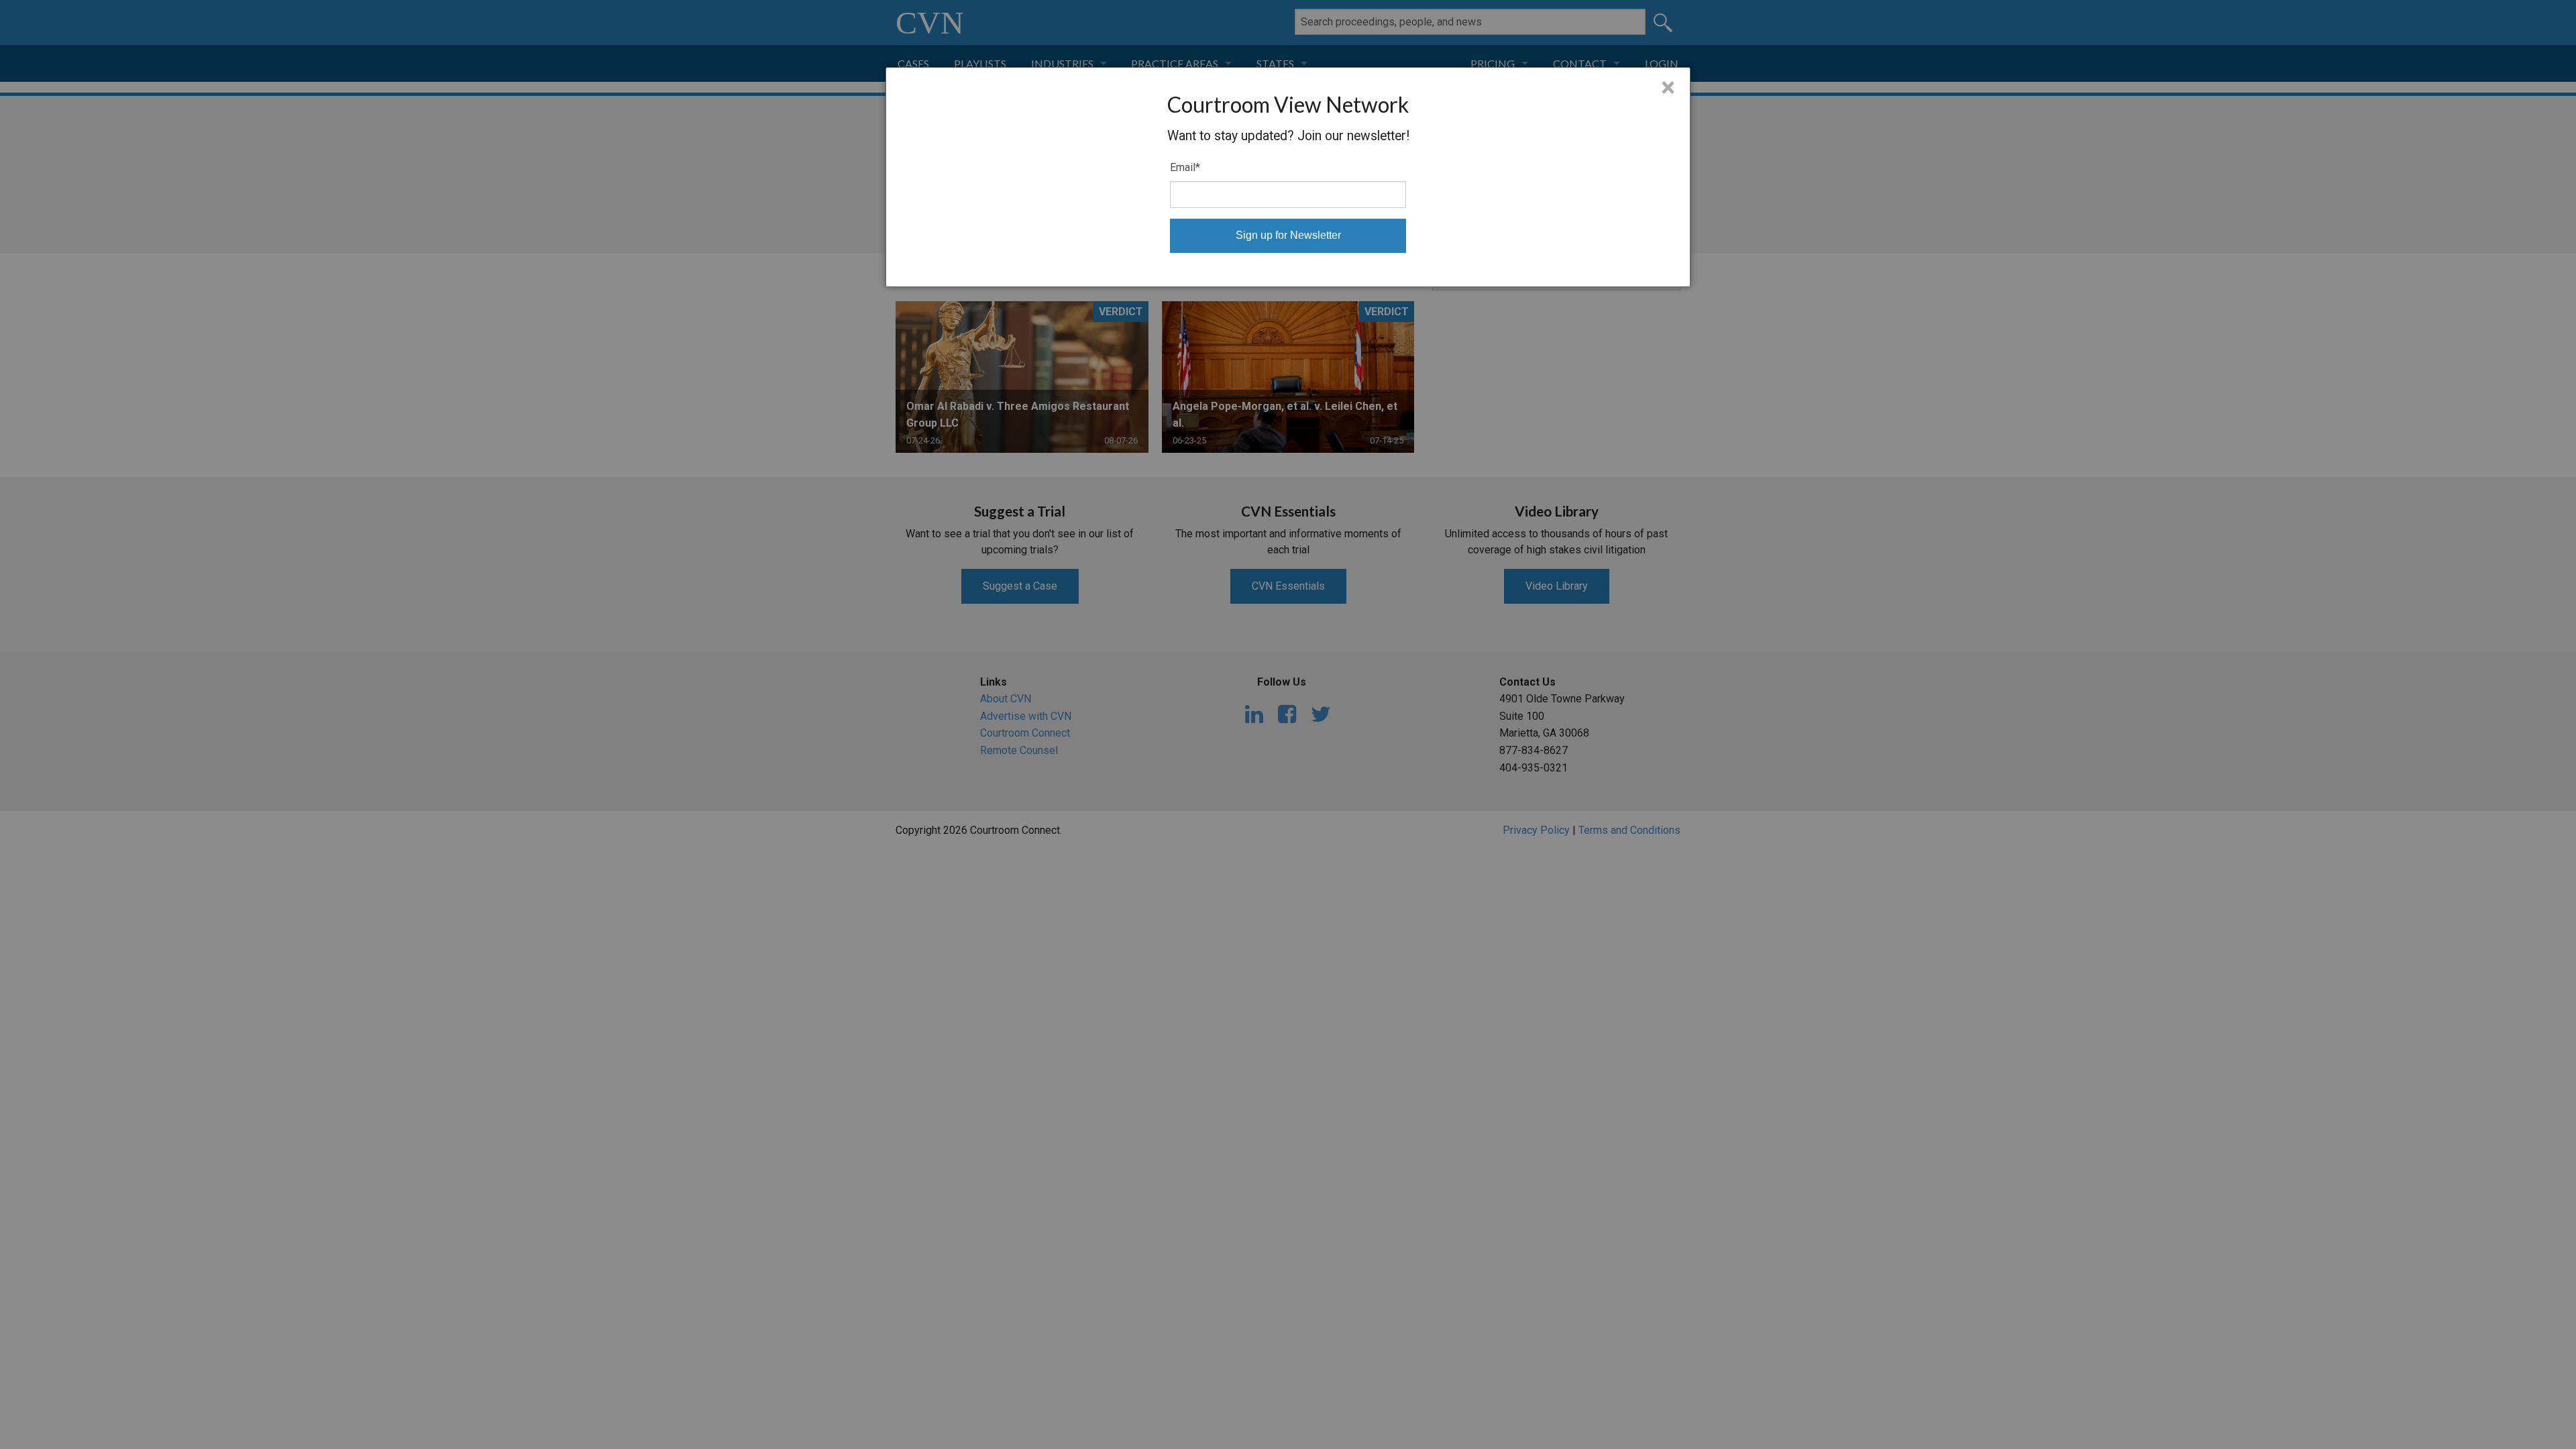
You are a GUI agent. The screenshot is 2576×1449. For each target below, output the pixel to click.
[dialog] (1288, 177)
